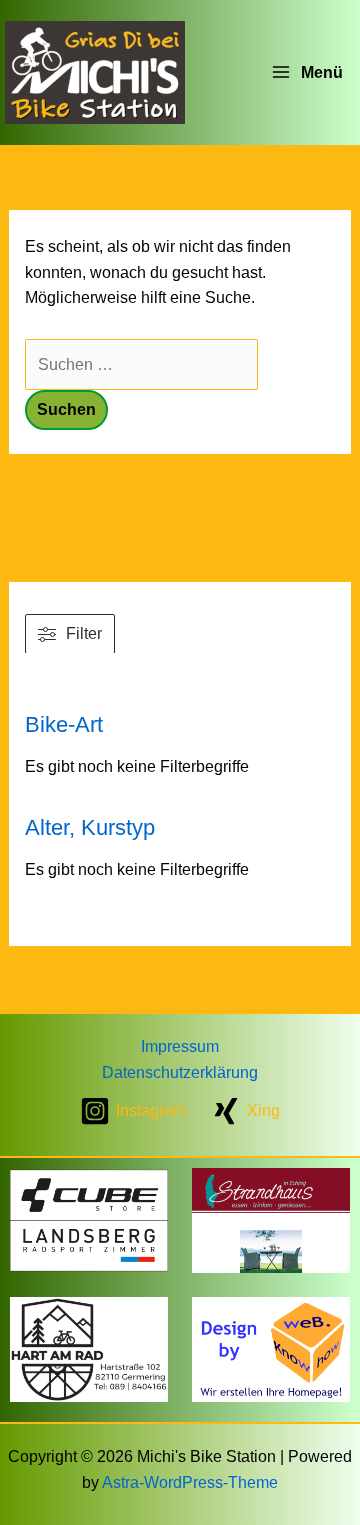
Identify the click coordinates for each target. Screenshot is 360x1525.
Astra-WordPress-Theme (190, 1482)
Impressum (180, 1046)
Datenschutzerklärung (180, 1072)
